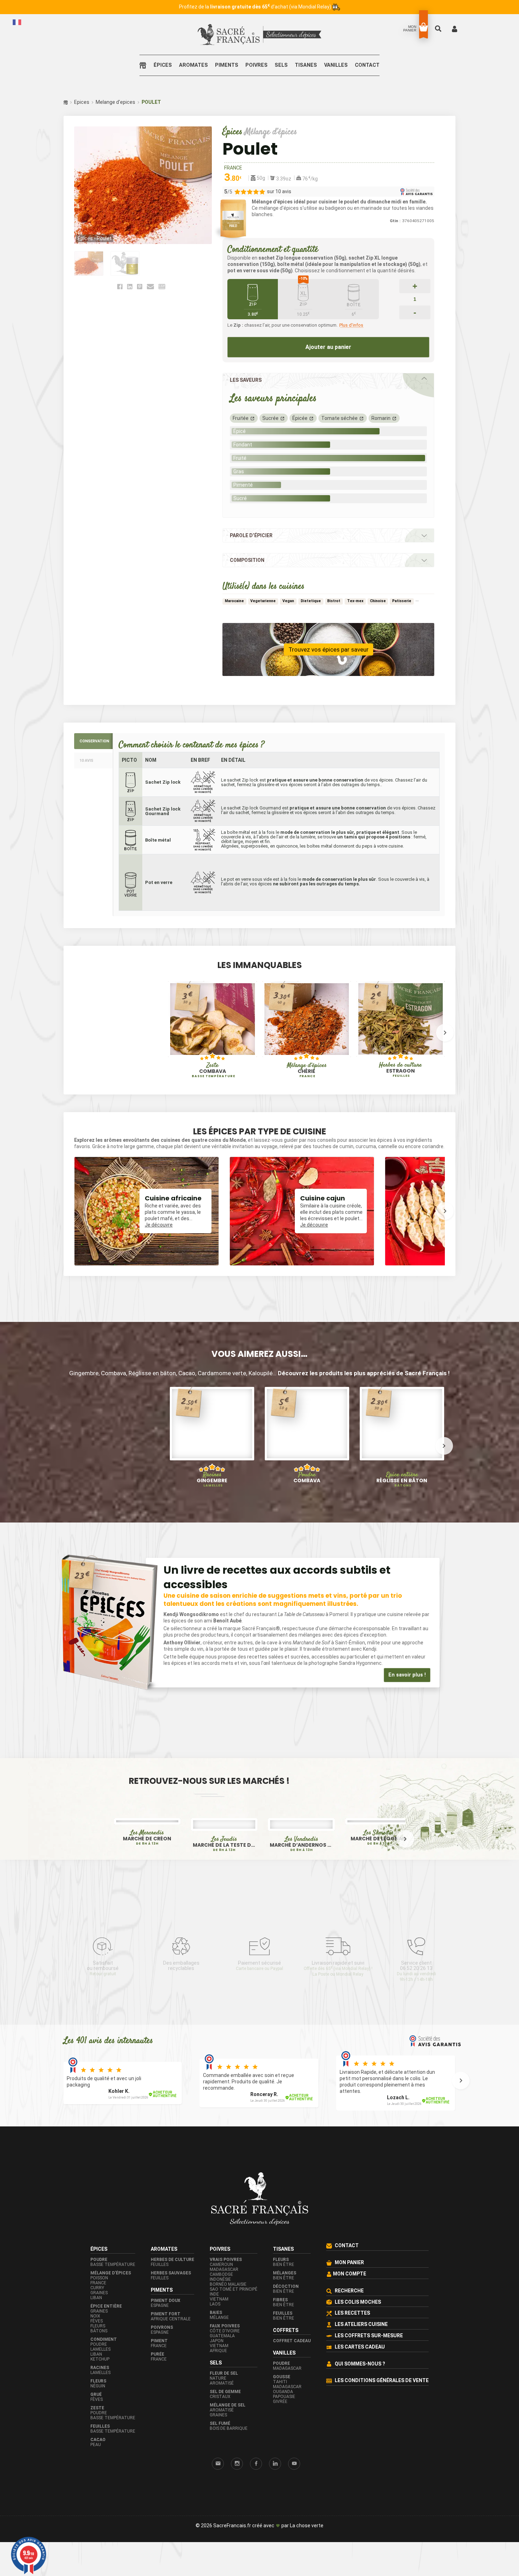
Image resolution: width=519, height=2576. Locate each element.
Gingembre (212, 1478)
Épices (163, 65)
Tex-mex (355, 601)
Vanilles (336, 65)
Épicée (300, 418)
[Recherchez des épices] (439, 28)
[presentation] (74, 1032)
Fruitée (241, 418)
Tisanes (306, 65)
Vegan (288, 601)
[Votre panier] (423, 27)
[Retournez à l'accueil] (145, 65)
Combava (213, 1070)
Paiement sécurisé (259, 2010)
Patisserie (402, 601)
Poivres (256, 65)
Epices (82, 102)
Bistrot (334, 601)
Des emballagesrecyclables (181, 2010)
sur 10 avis (279, 191)
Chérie (307, 1070)
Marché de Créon (147, 1889)
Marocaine (234, 601)
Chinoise (378, 601)
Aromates (193, 65)
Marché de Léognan (378, 1832)
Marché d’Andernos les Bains (301, 1832)
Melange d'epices (115, 102)
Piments (227, 65)
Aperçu (188, 1043)
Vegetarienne (263, 601)
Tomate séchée (339, 418)
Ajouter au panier (328, 347)
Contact (367, 65)
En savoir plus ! (407, 1675)
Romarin (381, 418)
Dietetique (311, 601)
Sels (281, 65)
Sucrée (270, 418)
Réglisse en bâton (402, 1478)
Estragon (400, 1070)
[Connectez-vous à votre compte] (455, 28)
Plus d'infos (351, 325)
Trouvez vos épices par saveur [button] (329, 649)
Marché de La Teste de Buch (224, 1889)
